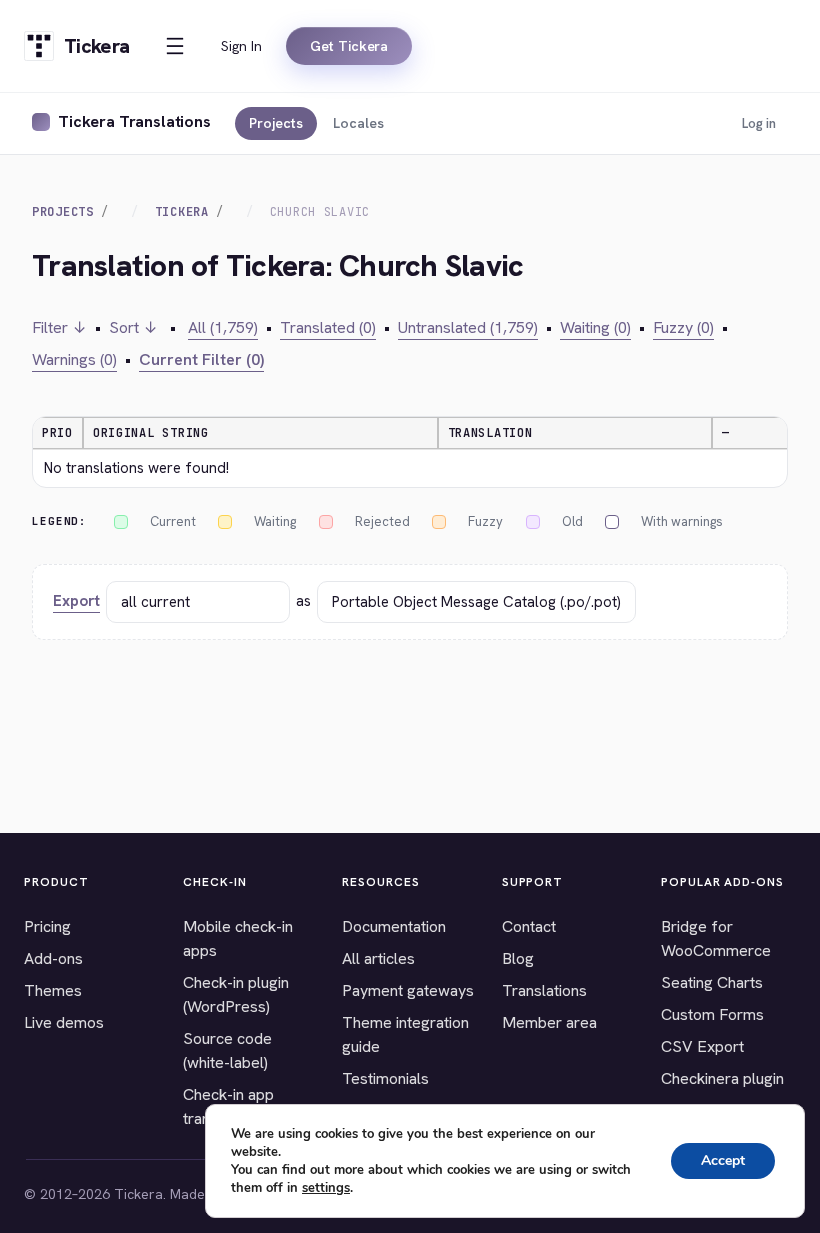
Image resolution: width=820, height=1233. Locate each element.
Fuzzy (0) (683, 327)
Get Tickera (349, 46)
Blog (518, 958)
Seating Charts (712, 982)
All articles (378, 958)
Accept (723, 1160)
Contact (529, 926)
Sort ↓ (133, 327)
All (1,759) (223, 327)
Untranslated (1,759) (468, 327)
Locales (358, 123)
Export (76, 601)
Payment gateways (408, 990)
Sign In (241, 46)
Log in (759, 123)
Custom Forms (712, 1014)
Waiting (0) (595, 327)
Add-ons (53, 958)
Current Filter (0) (201, 359)
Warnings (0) (74, 359)
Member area (549, 1022)
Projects (276, 123)
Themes (53, 990)
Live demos (64, 1022)
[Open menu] (175, 46)
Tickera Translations (134, 121)
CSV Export (702, 1046)
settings (326, 1188)
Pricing (47, 926)
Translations (544, 990)
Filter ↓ (59, 327)
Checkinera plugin (722, 1078)
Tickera (182, 212)
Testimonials (385, 1078)
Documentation (394, 926)
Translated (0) (328, 327)
